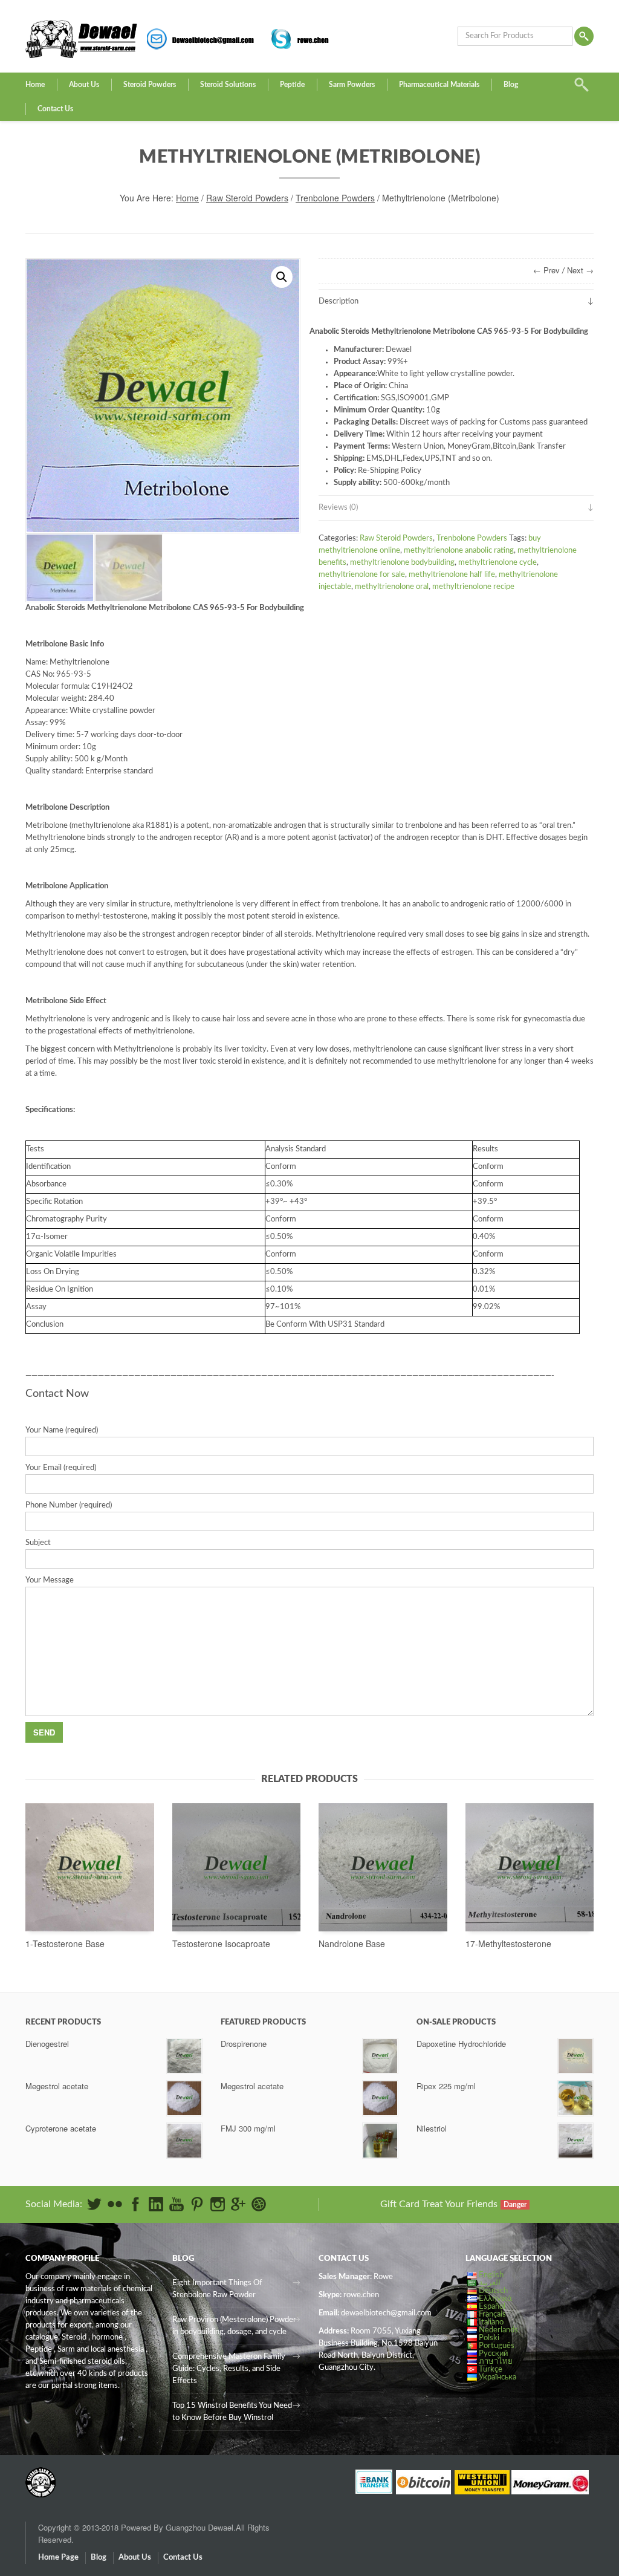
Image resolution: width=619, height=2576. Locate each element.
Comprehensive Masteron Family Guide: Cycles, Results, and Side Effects (229, 2369)
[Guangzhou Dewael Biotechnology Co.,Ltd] (41, 2476)
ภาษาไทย (496, 2362)
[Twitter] (94, 2204)
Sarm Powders (352, 85)
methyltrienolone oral (392, 587)
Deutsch (493, 2291)
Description (339, 301)
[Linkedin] (156, 2204)
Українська (497, 2377)
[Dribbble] (259, 2204)
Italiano (491, 2322)
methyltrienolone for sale (362, 575)
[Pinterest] (197, 2204)
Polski (489, 2338)
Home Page (58, 2558)
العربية (490, 2283)
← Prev (546, 270)
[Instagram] (218, 2204)
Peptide (292, 85)
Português (497, 2346)
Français (492, 2314)
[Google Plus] (238, 2204)
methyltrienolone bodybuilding (402, 563)
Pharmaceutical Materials (439, 85)
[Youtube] (177, 2204)
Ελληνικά (495, 2299)
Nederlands (498, 2330)
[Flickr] (115, 2204)
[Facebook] (135, 2204)
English (491, 2275)
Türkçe (491, 2369)
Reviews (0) (338, 508)
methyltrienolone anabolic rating (459, 551)
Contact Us (55, 109)
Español (492, 2307)
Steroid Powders (150, 85)
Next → (580, 270)
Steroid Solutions (228, 85)
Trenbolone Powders (335, 198)
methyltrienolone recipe (473, 587)
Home (35, 85)
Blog (511, 85)
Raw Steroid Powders (247, 198)
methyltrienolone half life (452, 575)
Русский (493, 2354)
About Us (84, 85)
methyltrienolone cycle (497, 563)
